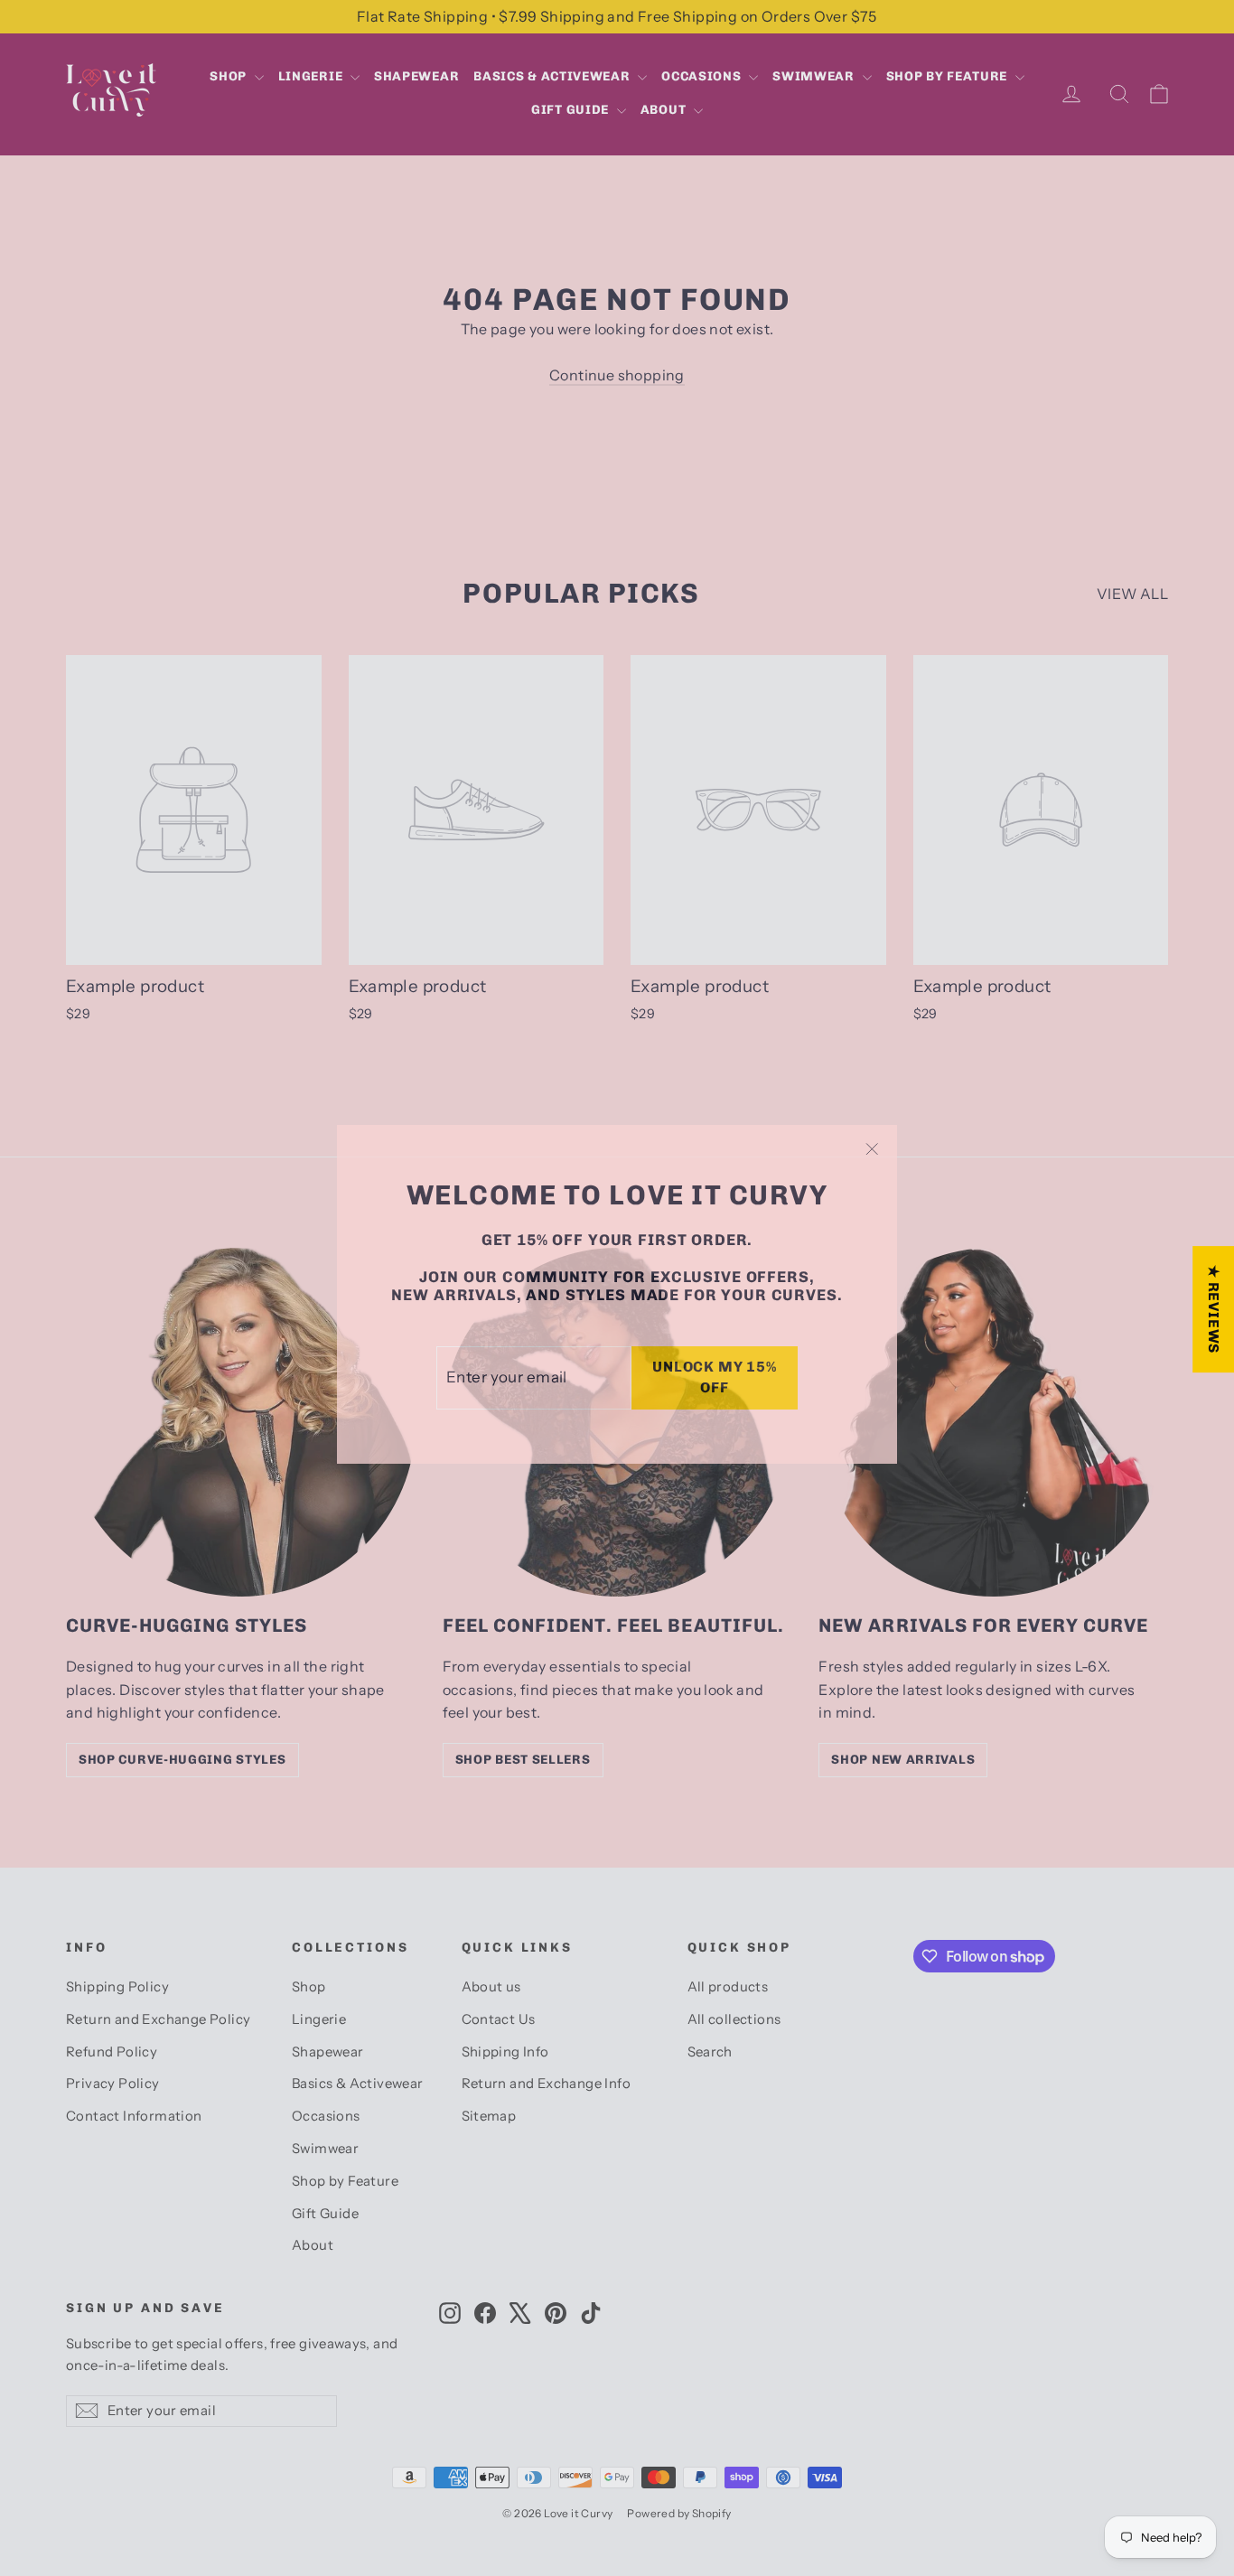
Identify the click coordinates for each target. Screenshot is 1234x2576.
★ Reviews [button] (1214, 1309)
